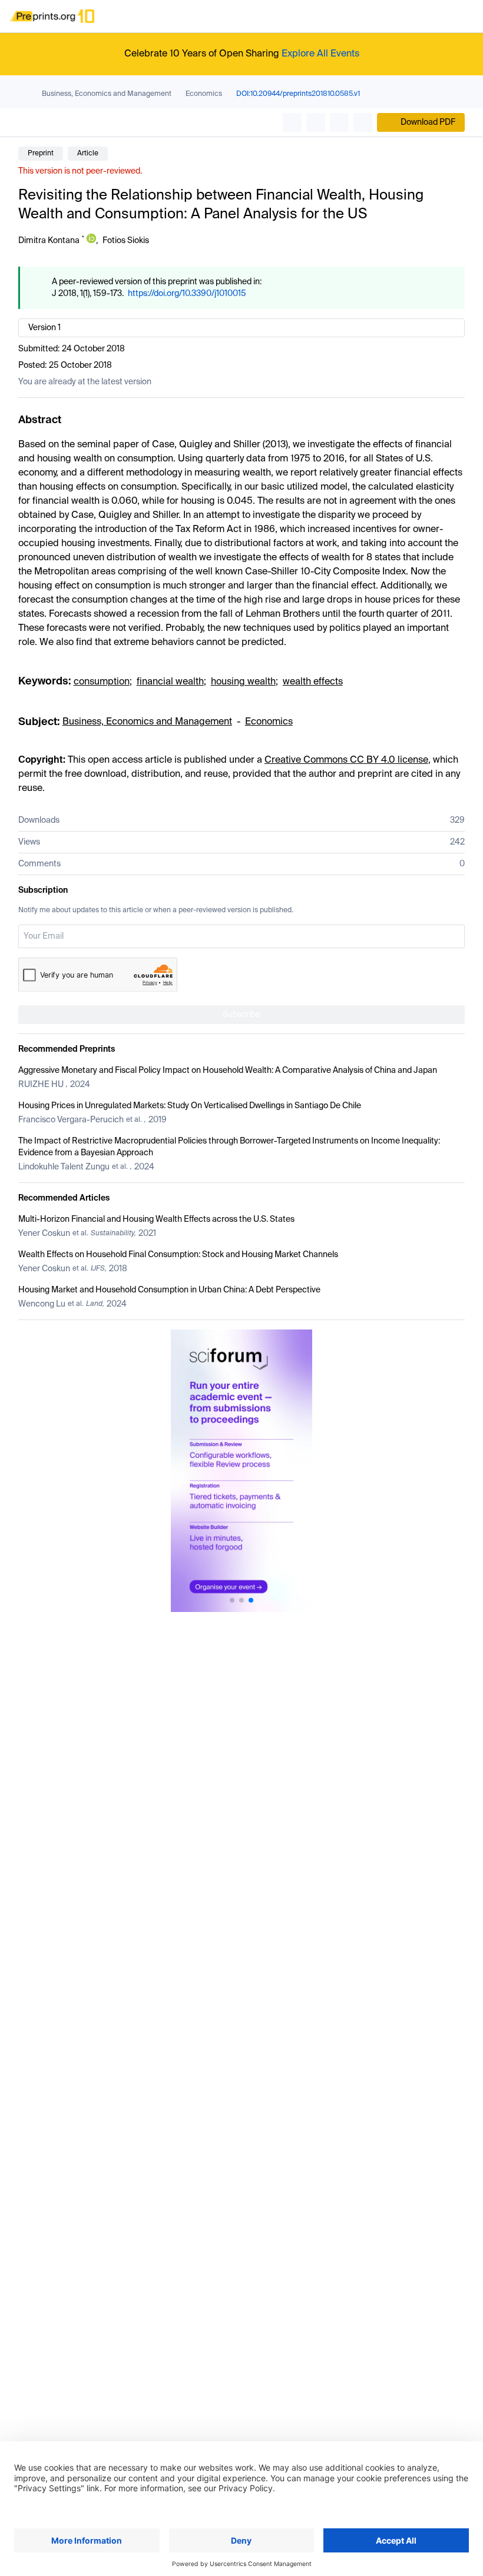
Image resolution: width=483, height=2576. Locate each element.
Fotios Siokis (126, 241)
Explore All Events (320, 54)
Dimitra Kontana (49, 241)
